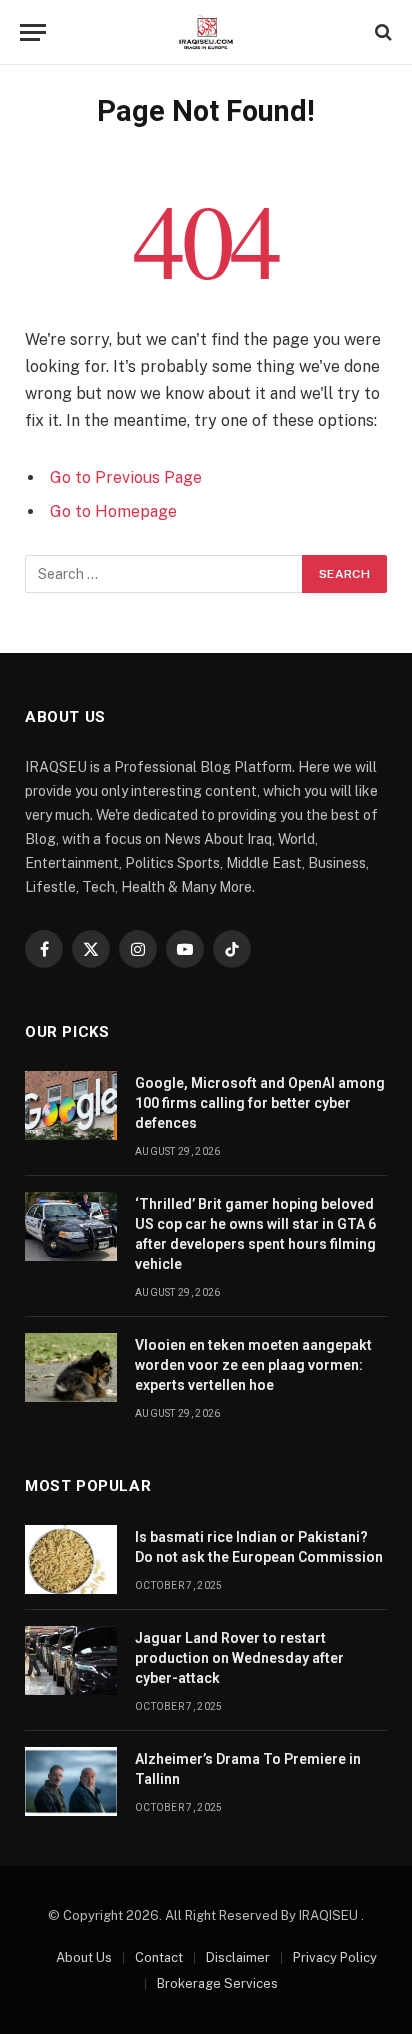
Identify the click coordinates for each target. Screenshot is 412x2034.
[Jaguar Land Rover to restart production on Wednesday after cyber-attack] (71, 1660)
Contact (159, 1957)
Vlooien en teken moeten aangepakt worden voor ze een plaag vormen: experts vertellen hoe (253, 1365)
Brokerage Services (217, 1983)
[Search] (381, 32)
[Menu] (33, 32)
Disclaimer (238, 1957)
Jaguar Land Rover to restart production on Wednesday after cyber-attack (239, 1658)
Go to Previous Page (126, 477)
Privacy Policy (335, 1957)
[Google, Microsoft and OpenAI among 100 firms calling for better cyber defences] (71, 1105)
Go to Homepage (113, 511)
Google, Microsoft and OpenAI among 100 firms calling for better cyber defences (260, 1103)
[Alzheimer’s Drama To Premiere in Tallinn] (71, 1781)
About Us (84, 1957)
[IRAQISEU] (205, 32)
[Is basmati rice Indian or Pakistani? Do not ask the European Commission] (71, 1559)
